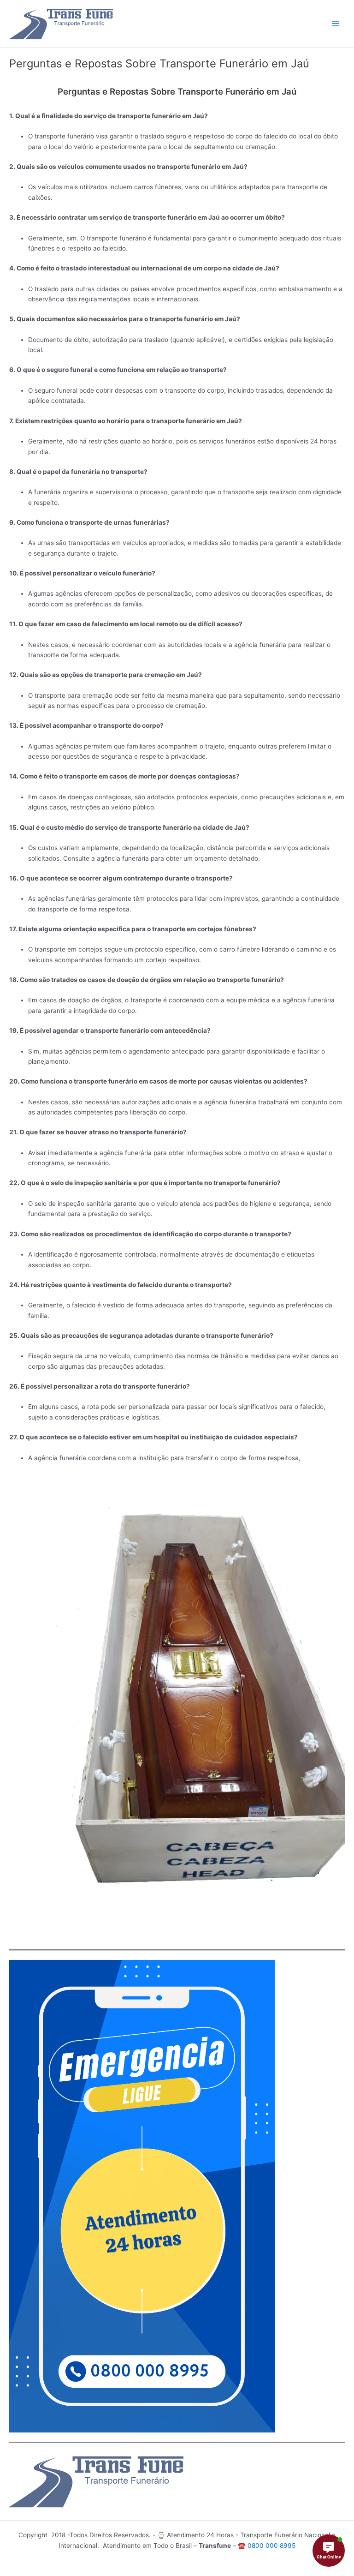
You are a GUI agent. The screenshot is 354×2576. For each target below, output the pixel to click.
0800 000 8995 (271, 2546)
